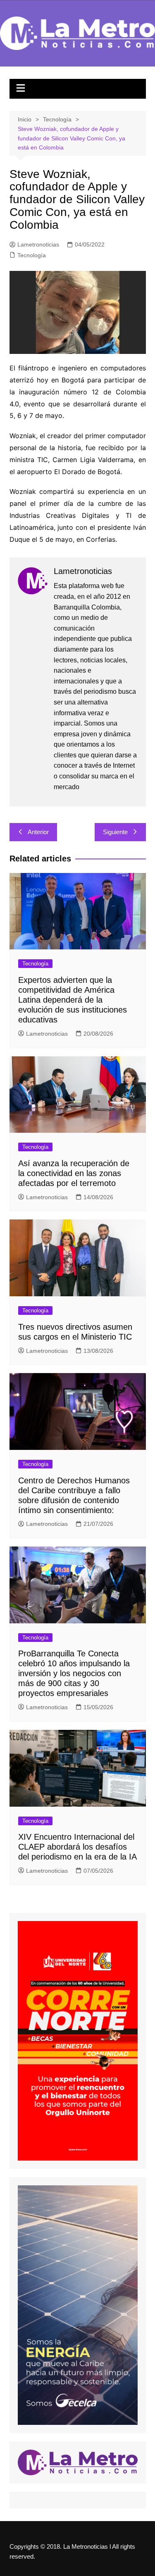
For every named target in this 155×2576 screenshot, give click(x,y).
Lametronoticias (38, 244)
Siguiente (115, 832)
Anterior (38, 832)
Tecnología (32, 255)
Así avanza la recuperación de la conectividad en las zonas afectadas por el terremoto (74, 1173)
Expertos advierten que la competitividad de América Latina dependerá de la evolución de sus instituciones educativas (73, 1000)
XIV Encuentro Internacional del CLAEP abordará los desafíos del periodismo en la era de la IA (77, 1847)
